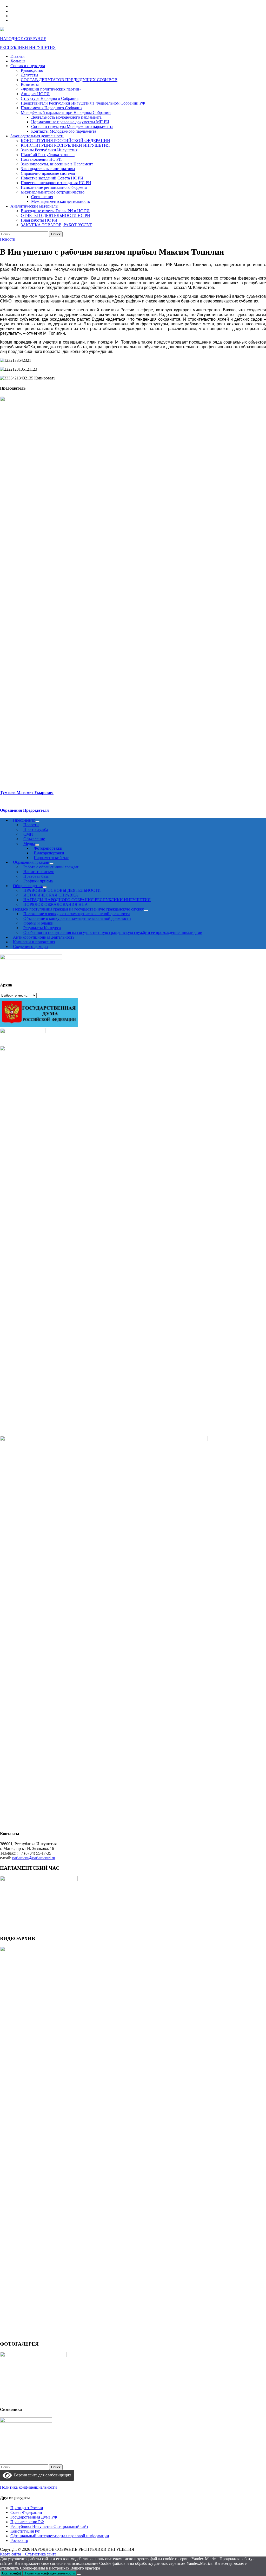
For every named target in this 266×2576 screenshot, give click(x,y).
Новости (8, 239)
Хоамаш (18, 61)
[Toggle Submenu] (146, 911)
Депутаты (29, 75)
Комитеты (30, 84)
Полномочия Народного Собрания (52, 108)
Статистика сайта (41, 2554)
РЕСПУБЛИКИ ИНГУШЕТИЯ (28, 47)
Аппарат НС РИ (35, 94)
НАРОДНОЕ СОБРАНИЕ (23, 39)
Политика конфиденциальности (28, 2487)
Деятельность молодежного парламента (66, 117)
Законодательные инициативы (48, 169)
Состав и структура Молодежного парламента (72, 127)
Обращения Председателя (24, 810)
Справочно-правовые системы (48, 173)
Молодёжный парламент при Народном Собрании (66, 112)
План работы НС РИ (39, 220)
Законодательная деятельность (37, 136)
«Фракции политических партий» (51, 89)
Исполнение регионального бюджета (54, 187)
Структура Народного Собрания (50, 98)
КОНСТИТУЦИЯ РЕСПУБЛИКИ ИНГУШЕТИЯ (65, 145)
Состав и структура (28, 66)
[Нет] (79, 2574)
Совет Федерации (26, 2512)
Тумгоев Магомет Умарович (27, 793)
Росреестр (19, 2541)
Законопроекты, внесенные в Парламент (57, 164)
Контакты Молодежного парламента (64, 131)
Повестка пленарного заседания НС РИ (56, 183)
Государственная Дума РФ (34, 2517)
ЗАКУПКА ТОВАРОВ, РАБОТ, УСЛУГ (56, 225)
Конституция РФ (25, 2531)
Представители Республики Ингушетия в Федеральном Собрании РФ (83, 103)
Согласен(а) (11, 2573)
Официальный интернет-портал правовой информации (60, 2536)
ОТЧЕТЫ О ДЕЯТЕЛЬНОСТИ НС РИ (55, 215)
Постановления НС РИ (41, 159)
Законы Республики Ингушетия (49, 150)
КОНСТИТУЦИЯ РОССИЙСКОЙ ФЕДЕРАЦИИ (65, 141)
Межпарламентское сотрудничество (53, 192)
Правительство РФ (27, 2522)
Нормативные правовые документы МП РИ (70, 122)
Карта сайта (11, 2554)
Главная (17, 56)
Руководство (32, 70)
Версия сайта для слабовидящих (42, 2475)
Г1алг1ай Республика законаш (48, 155)
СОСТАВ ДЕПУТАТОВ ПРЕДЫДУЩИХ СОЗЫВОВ (69, 80)
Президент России (27, 2508)
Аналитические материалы (34, 206)
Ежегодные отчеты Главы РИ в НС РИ (55, 211)
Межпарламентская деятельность (61, 201)
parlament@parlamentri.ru (34, 1858)
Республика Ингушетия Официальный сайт (49, 2526)
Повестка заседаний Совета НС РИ (52, 178)
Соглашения (42, 197)
